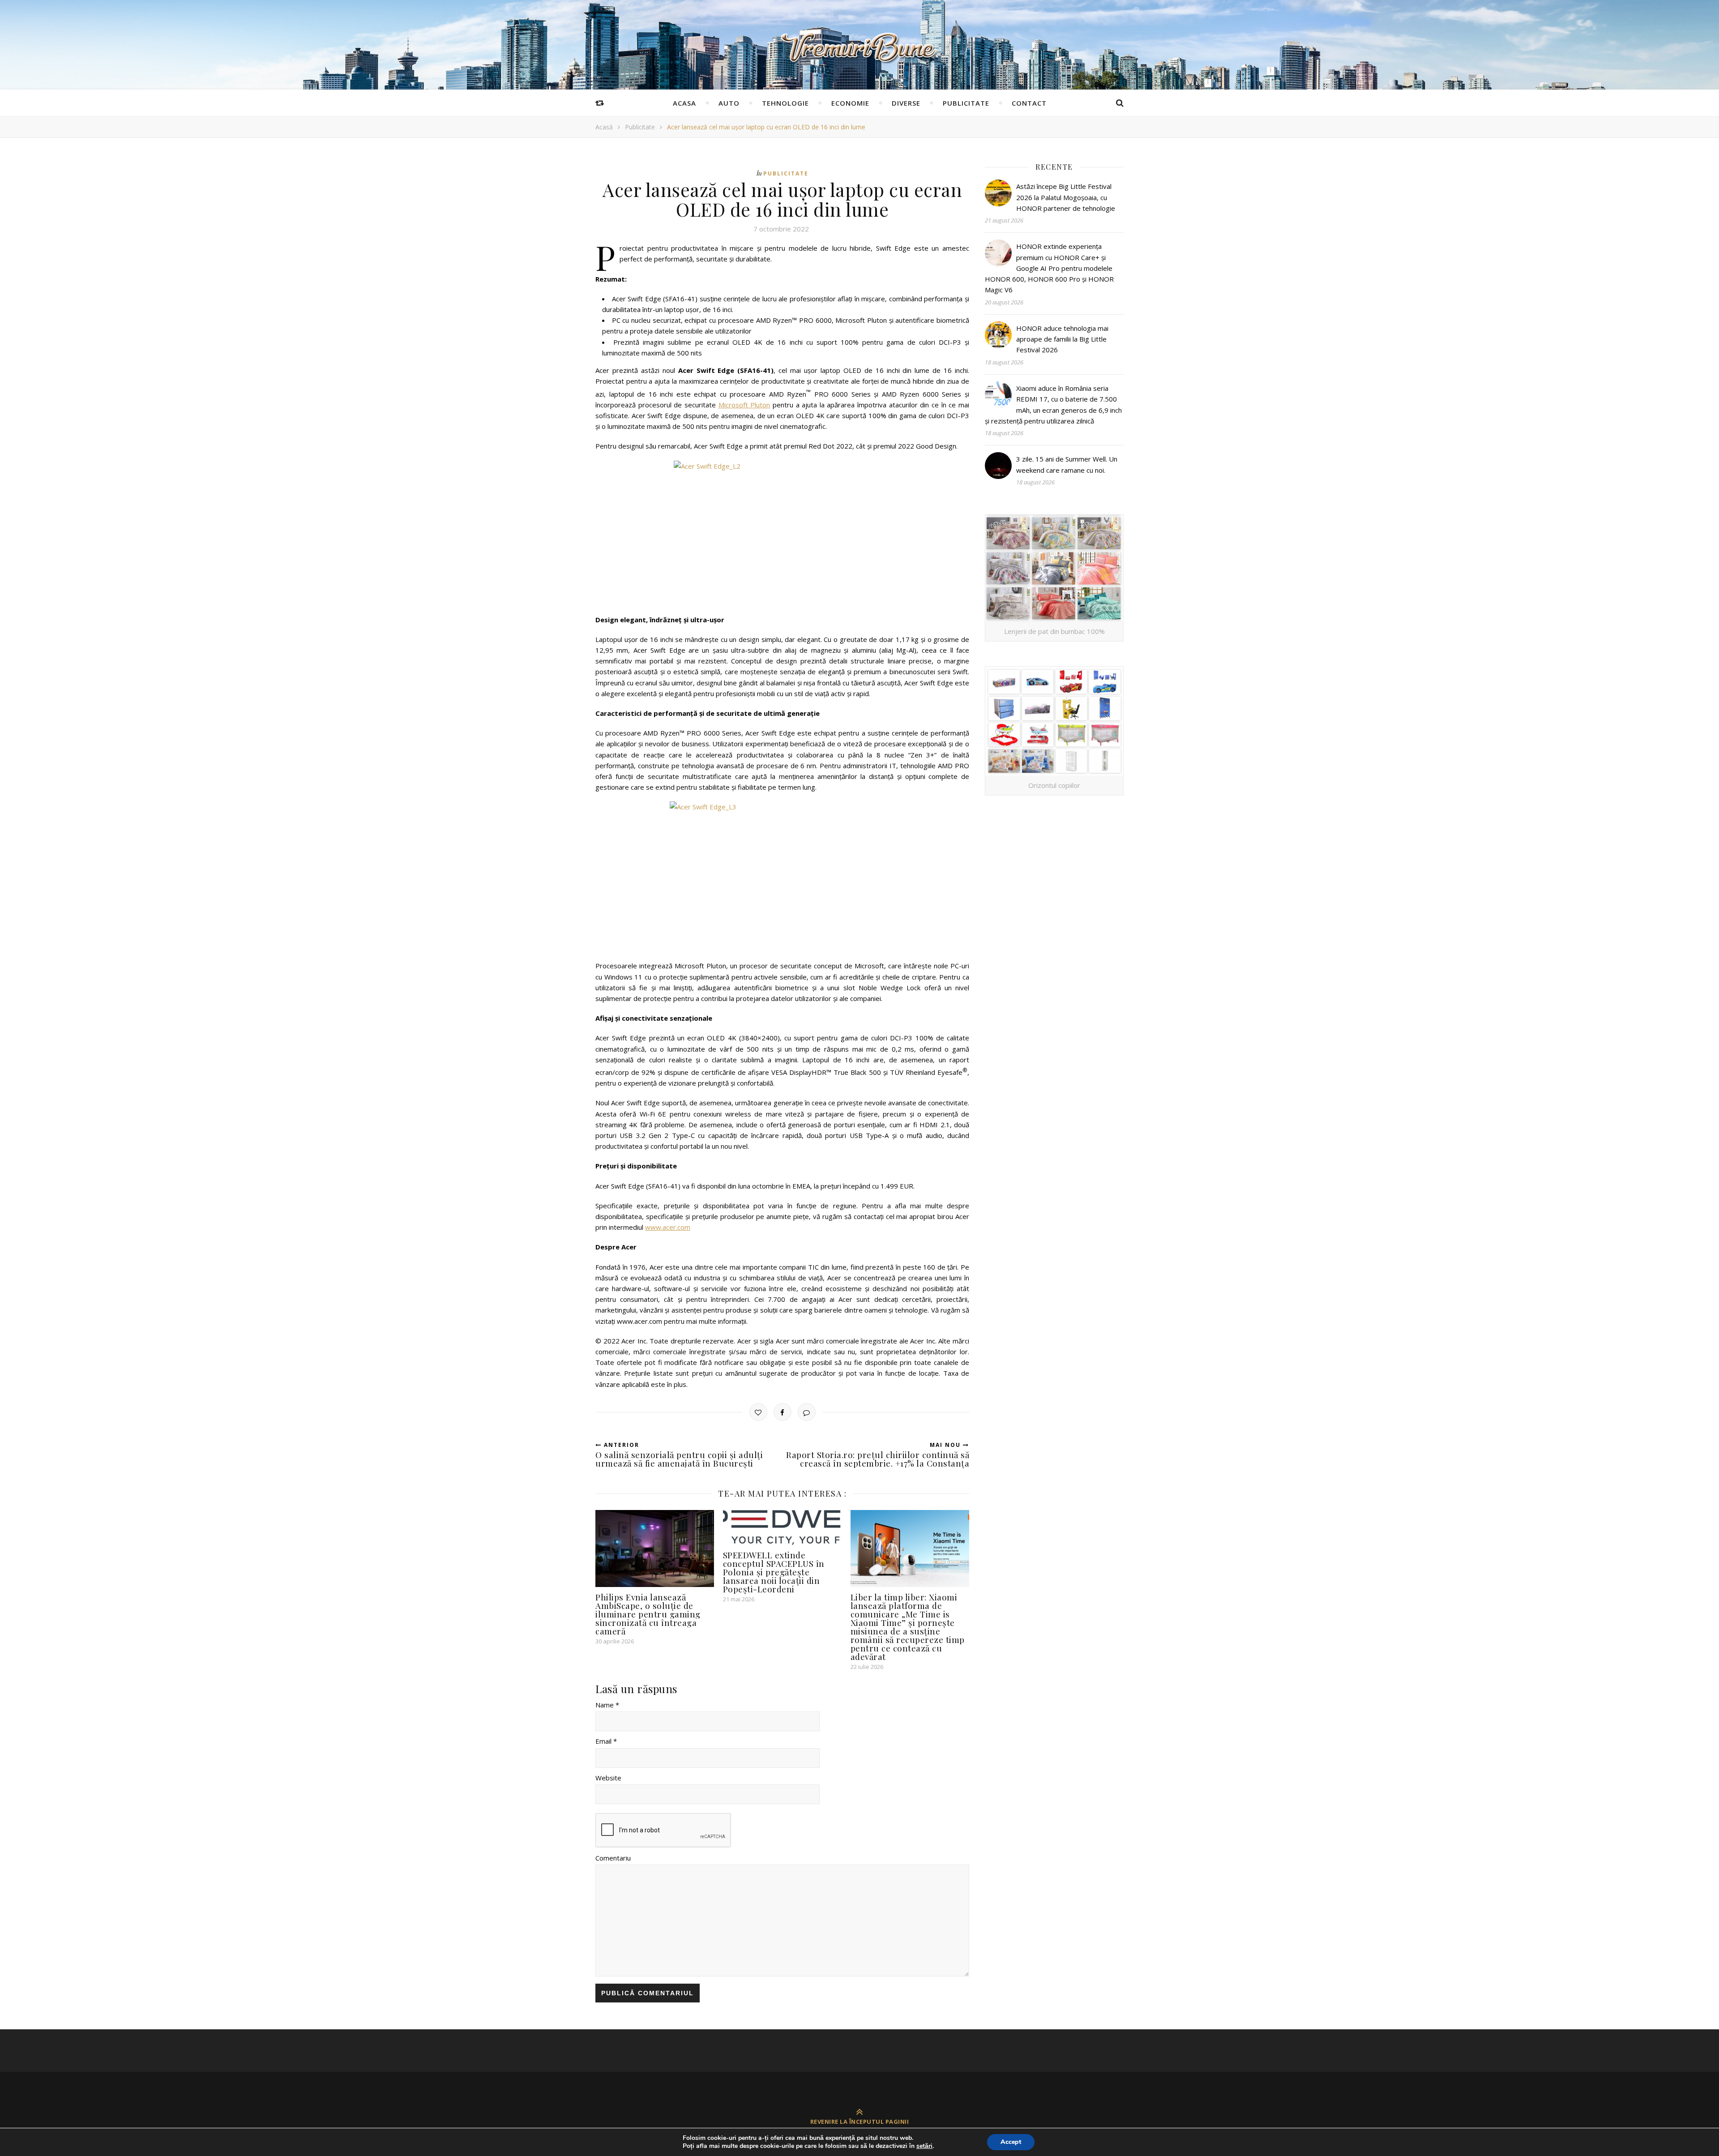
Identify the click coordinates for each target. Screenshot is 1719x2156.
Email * (606, 1741)
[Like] (758, 1412)
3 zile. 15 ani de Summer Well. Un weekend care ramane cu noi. (1067, 464)
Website (608, 1778)
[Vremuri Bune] (859, 47)
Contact (1029, 103)
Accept (1011, 2142)
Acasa (684, 103)
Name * (607, 1705)
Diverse (906, 103)
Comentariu (613, 1858)
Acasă (604, 127)
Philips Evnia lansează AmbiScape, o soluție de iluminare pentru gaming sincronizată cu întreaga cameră (648, 1614)
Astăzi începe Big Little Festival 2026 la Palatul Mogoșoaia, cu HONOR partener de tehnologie (1066, 197)
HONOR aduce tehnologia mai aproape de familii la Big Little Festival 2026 (1062, 339)
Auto (729, 103)
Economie (850, 103)
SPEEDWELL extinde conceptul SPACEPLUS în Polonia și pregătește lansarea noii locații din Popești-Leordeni (774, 1572)
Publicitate (966, 103)
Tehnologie (785, 103)
